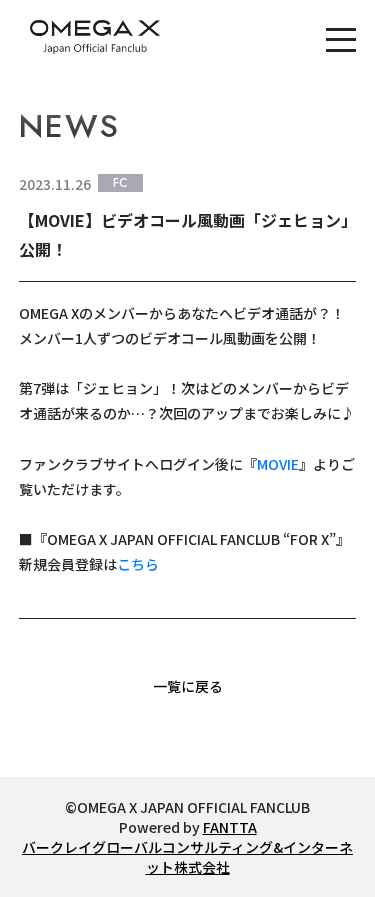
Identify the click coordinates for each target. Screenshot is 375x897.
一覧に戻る (188, 686)
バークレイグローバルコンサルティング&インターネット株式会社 (187, 857)
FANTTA (230, 827)
